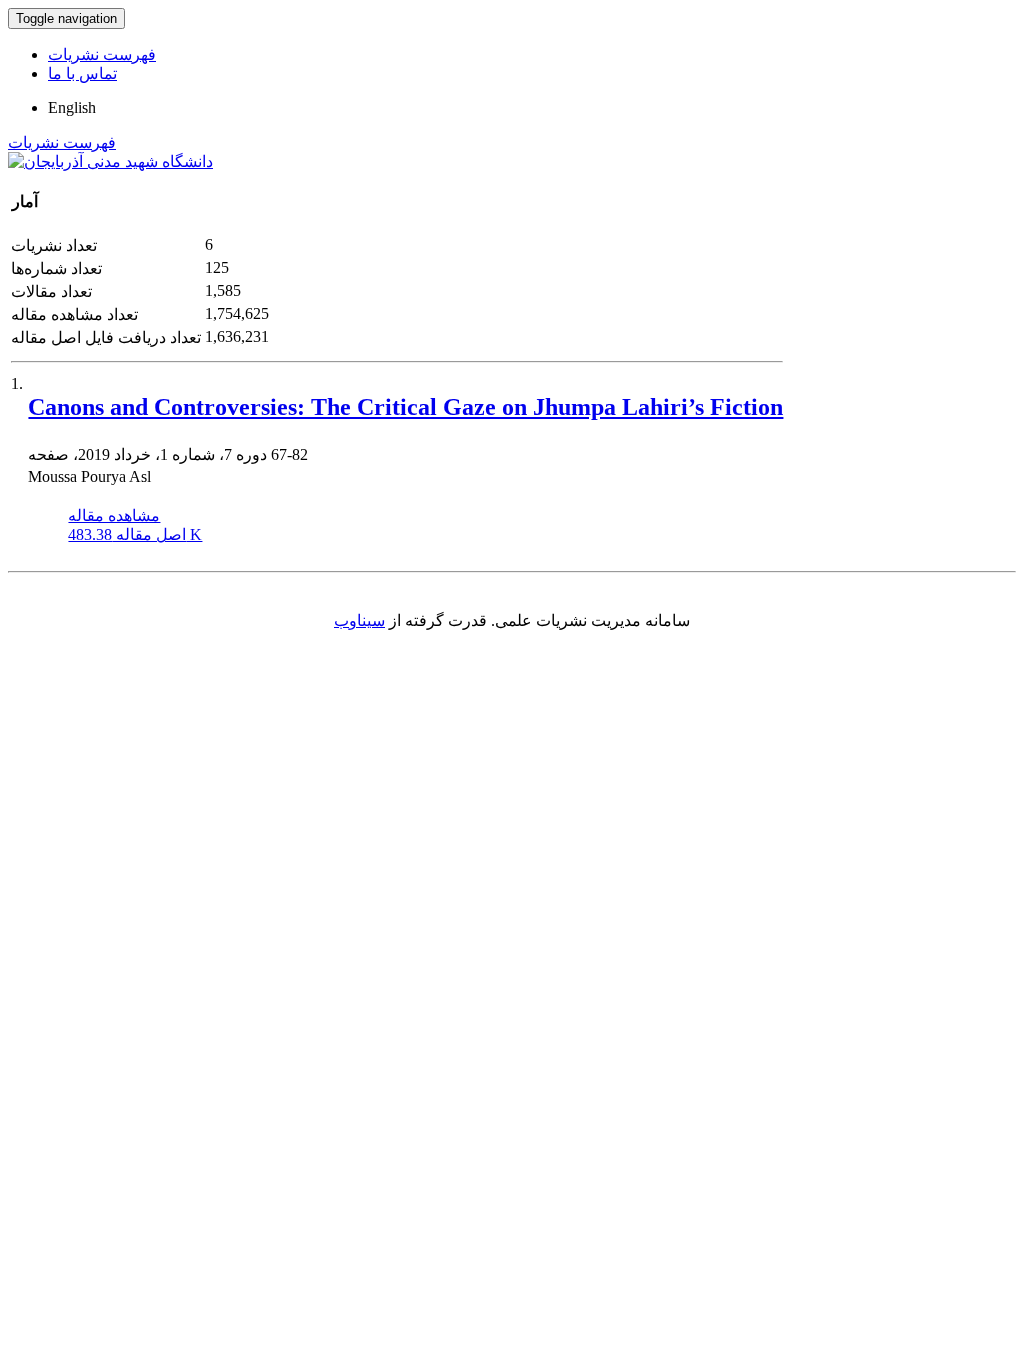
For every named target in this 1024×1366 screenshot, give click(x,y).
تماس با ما (82, 73)
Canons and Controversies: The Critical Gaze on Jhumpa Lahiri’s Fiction (405, 407)
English (72, 107)
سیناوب (359, 620)
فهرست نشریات (102, 54)
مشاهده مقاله (114, 515)
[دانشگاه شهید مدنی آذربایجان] (110, 161)
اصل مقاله (135, 534)
